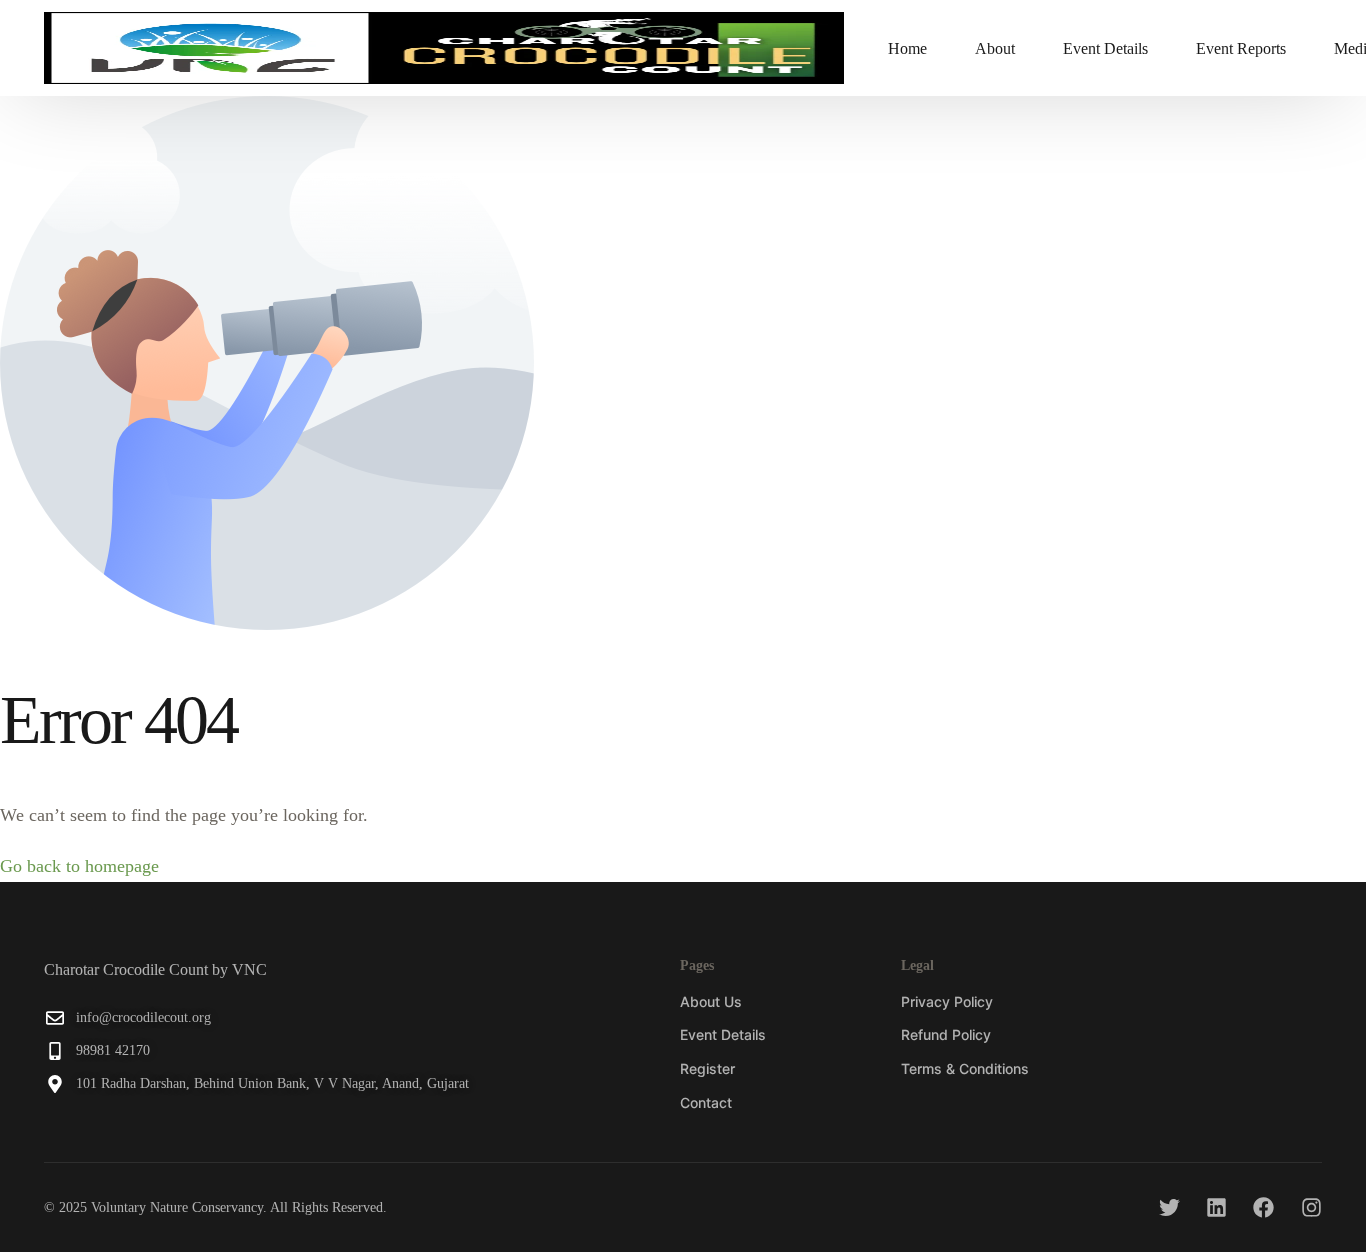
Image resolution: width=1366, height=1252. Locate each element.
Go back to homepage (79, 866)
